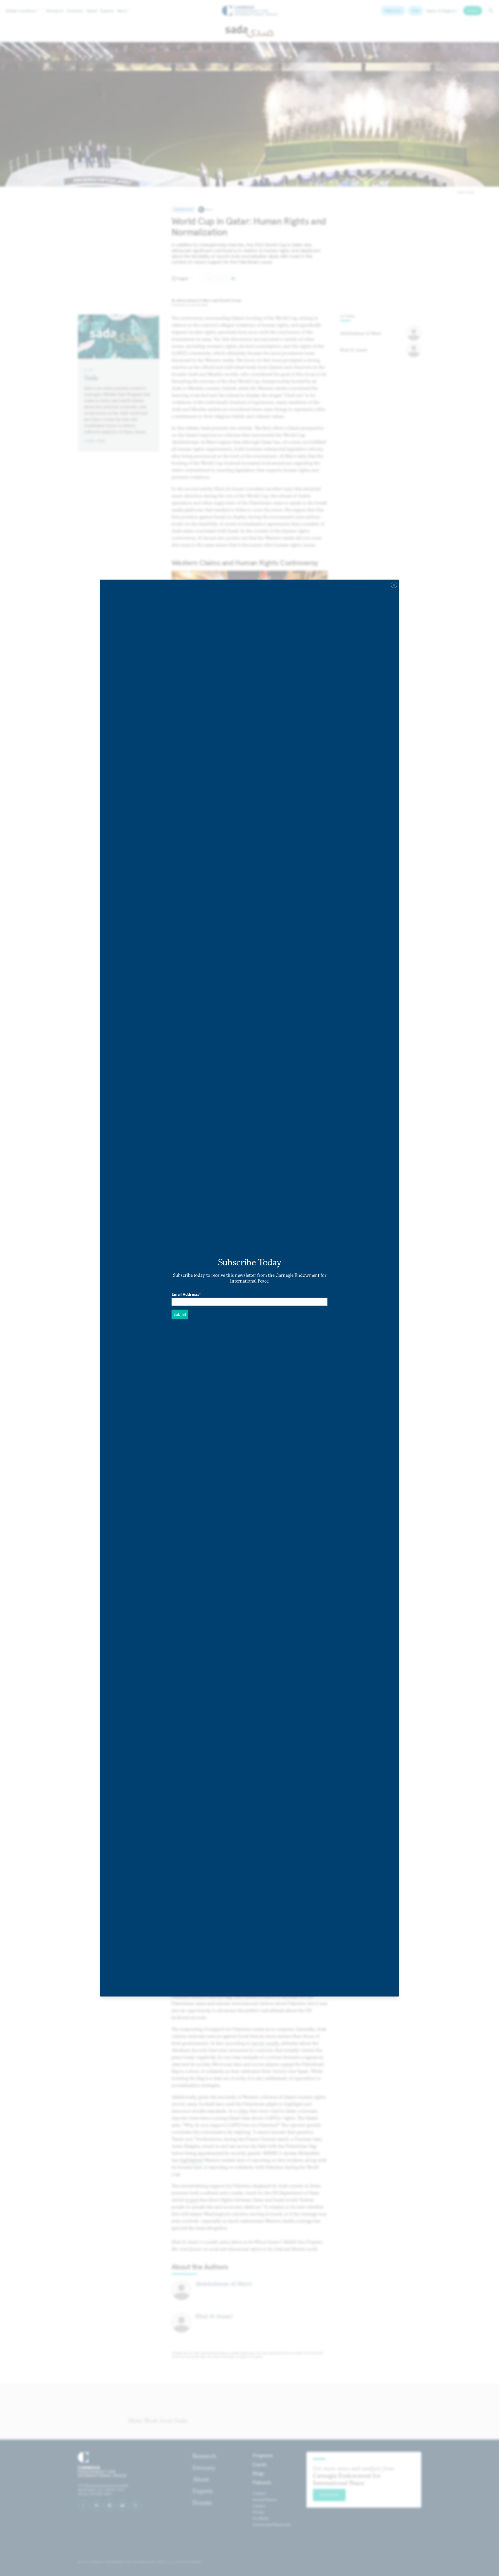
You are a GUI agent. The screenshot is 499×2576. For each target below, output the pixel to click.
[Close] (394, 585)
